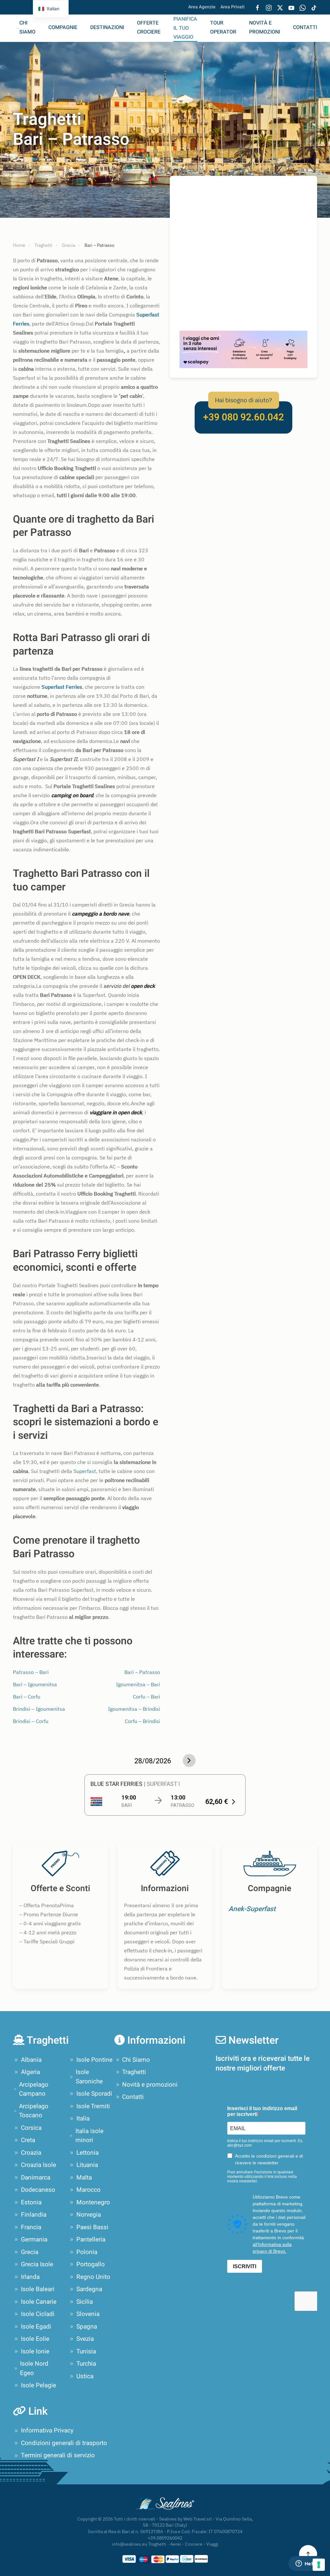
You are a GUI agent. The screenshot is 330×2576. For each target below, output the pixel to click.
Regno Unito (93, 2277)
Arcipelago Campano (34, 2089)
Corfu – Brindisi (142, 1721)
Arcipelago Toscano (34, 2111)
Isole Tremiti (93, 2106)
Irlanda (30, 2277)
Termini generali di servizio (58, 2455)
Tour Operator (223, 27)
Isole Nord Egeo (34, 2368)
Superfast (85, 1471)
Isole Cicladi (38, 2314)
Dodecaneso (38, 2190)
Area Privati (233, 7)
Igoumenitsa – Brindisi (134, 1709)
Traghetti (134, 2072)
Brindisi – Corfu (31, 1721)
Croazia (31, 2153)
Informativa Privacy (47, 2431)
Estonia (31, 2202)
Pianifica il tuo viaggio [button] (185, 28)
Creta (28, 2140)
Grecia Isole (37, 2264)
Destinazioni (107, 27)
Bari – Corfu (27, 1697)
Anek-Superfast (252, 1909)
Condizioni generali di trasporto (64, 2443)
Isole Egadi (36, 2327)
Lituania (87, 2165)
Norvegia (89, 2215)
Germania (34, 2240)
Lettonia (87, 2153)
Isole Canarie (39, 2302)
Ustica (85, 2376)
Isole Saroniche (89, 2077)
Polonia (87, 2252)
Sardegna (89, 2289)
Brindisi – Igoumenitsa (39, 1709)
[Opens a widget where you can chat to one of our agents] (306, 2564)
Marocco (88, 2190)
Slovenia (88, 2314)
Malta (84, 2178)
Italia (83, 2119)
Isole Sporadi (94, 2094)
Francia (31, 2227)
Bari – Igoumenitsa (35, 1684)
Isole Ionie (35, 2351)
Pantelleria (91, 2240)
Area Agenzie (202, 7)
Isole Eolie (35, 2339)
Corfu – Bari (146, 1697)
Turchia (86, 2364)
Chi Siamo (27, 27)
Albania (31, 2060)
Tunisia (86, 2351)
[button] (308, 2554)
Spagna (87, 2327)
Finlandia (34, 2215)
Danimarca (36, 2178)
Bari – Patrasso (142, 1672)
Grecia (30, 2252)
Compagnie (63, 27)
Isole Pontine (94, 2060)
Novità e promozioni (265, 27)
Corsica (31, 2128)
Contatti (305, 27)
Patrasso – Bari (31, 1672)
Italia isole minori (89, 2136)
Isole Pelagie (39, 2385)
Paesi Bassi (92, 2227)
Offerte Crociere (149, 27)
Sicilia (85, 2302)
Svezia (85, 2339)
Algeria (30, 2072)
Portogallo (91, 2264)
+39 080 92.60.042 (243, 417)
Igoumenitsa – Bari (138, 1684)
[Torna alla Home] (10, 28)
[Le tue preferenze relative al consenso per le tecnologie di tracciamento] (319, 2565)
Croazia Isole (39, 2165)
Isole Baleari (38, 2289)
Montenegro (93, 2202)
